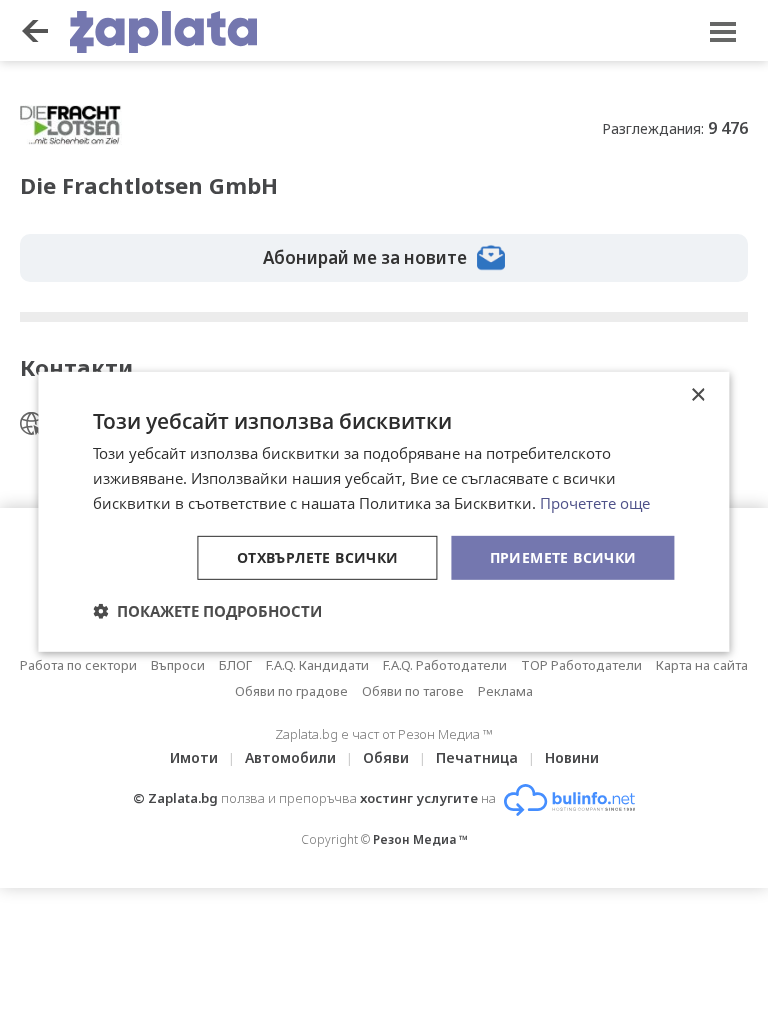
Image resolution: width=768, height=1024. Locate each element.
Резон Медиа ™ (420, 839)
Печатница (477, 757)
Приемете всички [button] (563, 556)
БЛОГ (235, 665)
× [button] (697, 395)
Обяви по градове (291, 691)
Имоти (194, 757)
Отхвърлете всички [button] (318, 556)
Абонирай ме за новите (365, 257)
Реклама (505, 691)
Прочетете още (595, 503)
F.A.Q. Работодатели (445, 665)
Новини (572, 757)
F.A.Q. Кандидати (317, 665)
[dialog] (383, 512)
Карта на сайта (702, 665)
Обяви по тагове (413, 691)
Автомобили (290, 757)
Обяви (386, 757)
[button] (207, 611)
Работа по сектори (78, 665)
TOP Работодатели (581, 665)
